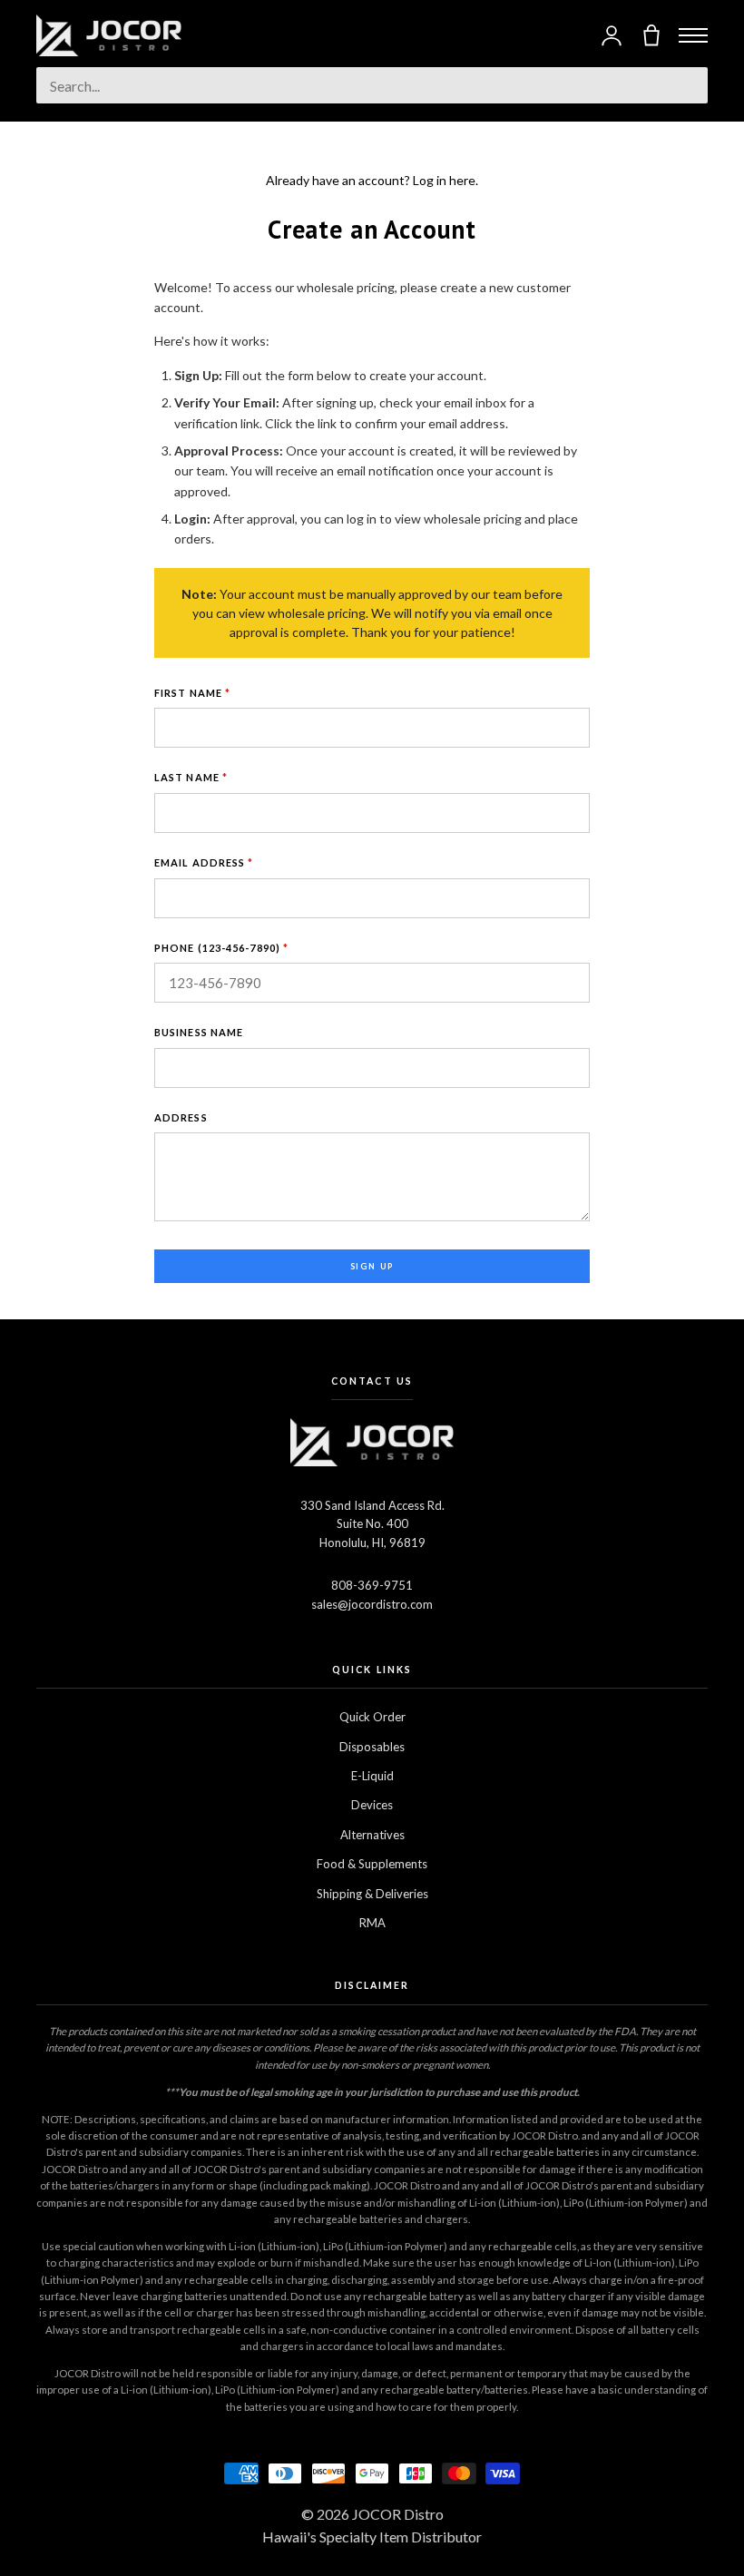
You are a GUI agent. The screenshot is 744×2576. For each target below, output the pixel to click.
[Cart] (651, 35)
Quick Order (372, 1717)
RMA (372, 1923)
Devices (372, 1805)
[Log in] (612, 35)
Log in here (444, 180)
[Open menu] (693, 35)
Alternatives (372, 1835)
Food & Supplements (372, 1864)
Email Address (204, 862)
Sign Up (372, 1266)
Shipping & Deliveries (372, 1894)
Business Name (199, 1032)
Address (181, 1117)
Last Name (191, 777)
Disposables (372, 1747)
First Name (192, 693)
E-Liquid (372, 1776)
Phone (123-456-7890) (221, 948)
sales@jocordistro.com (372, 1604)
